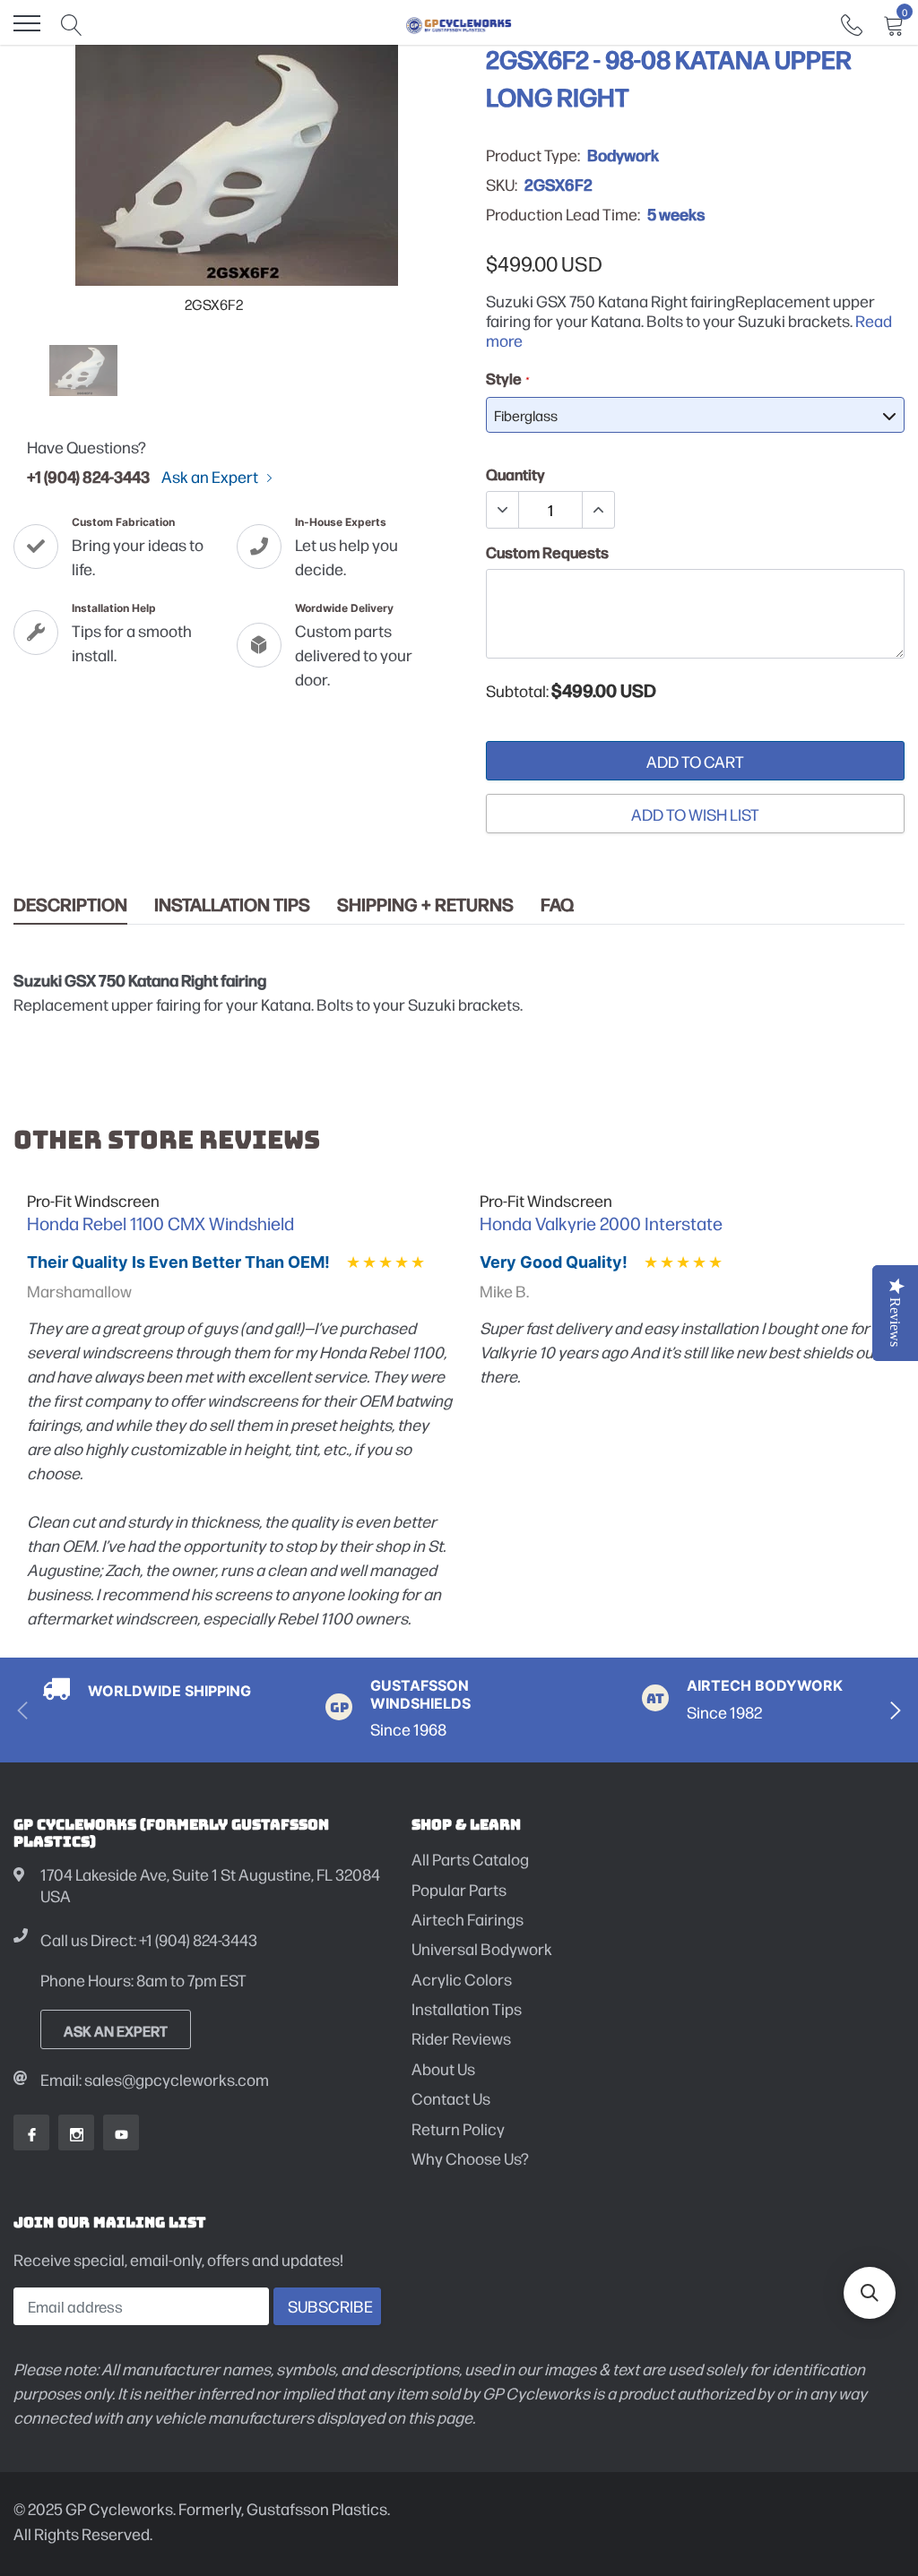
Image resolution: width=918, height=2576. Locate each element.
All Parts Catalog (470, 1859)
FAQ (557, 905)
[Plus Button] (598, 510)
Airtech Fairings (468, 1919)
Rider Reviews (461, 2038)
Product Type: (533, 155)
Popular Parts (459, 1889)
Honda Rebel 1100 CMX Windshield (160, 1223)
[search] (72, 23)
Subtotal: (517, 691)
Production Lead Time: (563, 214)
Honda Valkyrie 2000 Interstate (601, 1223)
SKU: (502, 185)
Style (507, 378)
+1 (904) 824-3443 (88, 476)
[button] (870, 2293)
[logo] (459, 23)
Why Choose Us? (470, 2158)
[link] (852, 23)
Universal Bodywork (482, 1948)
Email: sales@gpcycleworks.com (155, 2079)
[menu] (27, 23)
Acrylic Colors (462, 1979)
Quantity (515, 474)
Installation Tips (232, 905)
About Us (443, 2068)
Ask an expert (116, 2030)
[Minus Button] (503, 510)
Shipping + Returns (425, 905)
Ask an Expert (211, 477)
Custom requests (547, 552)
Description (70, 905)
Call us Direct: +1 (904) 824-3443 (149, 1939)
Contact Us (451, 2098)
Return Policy (458, 2128)
